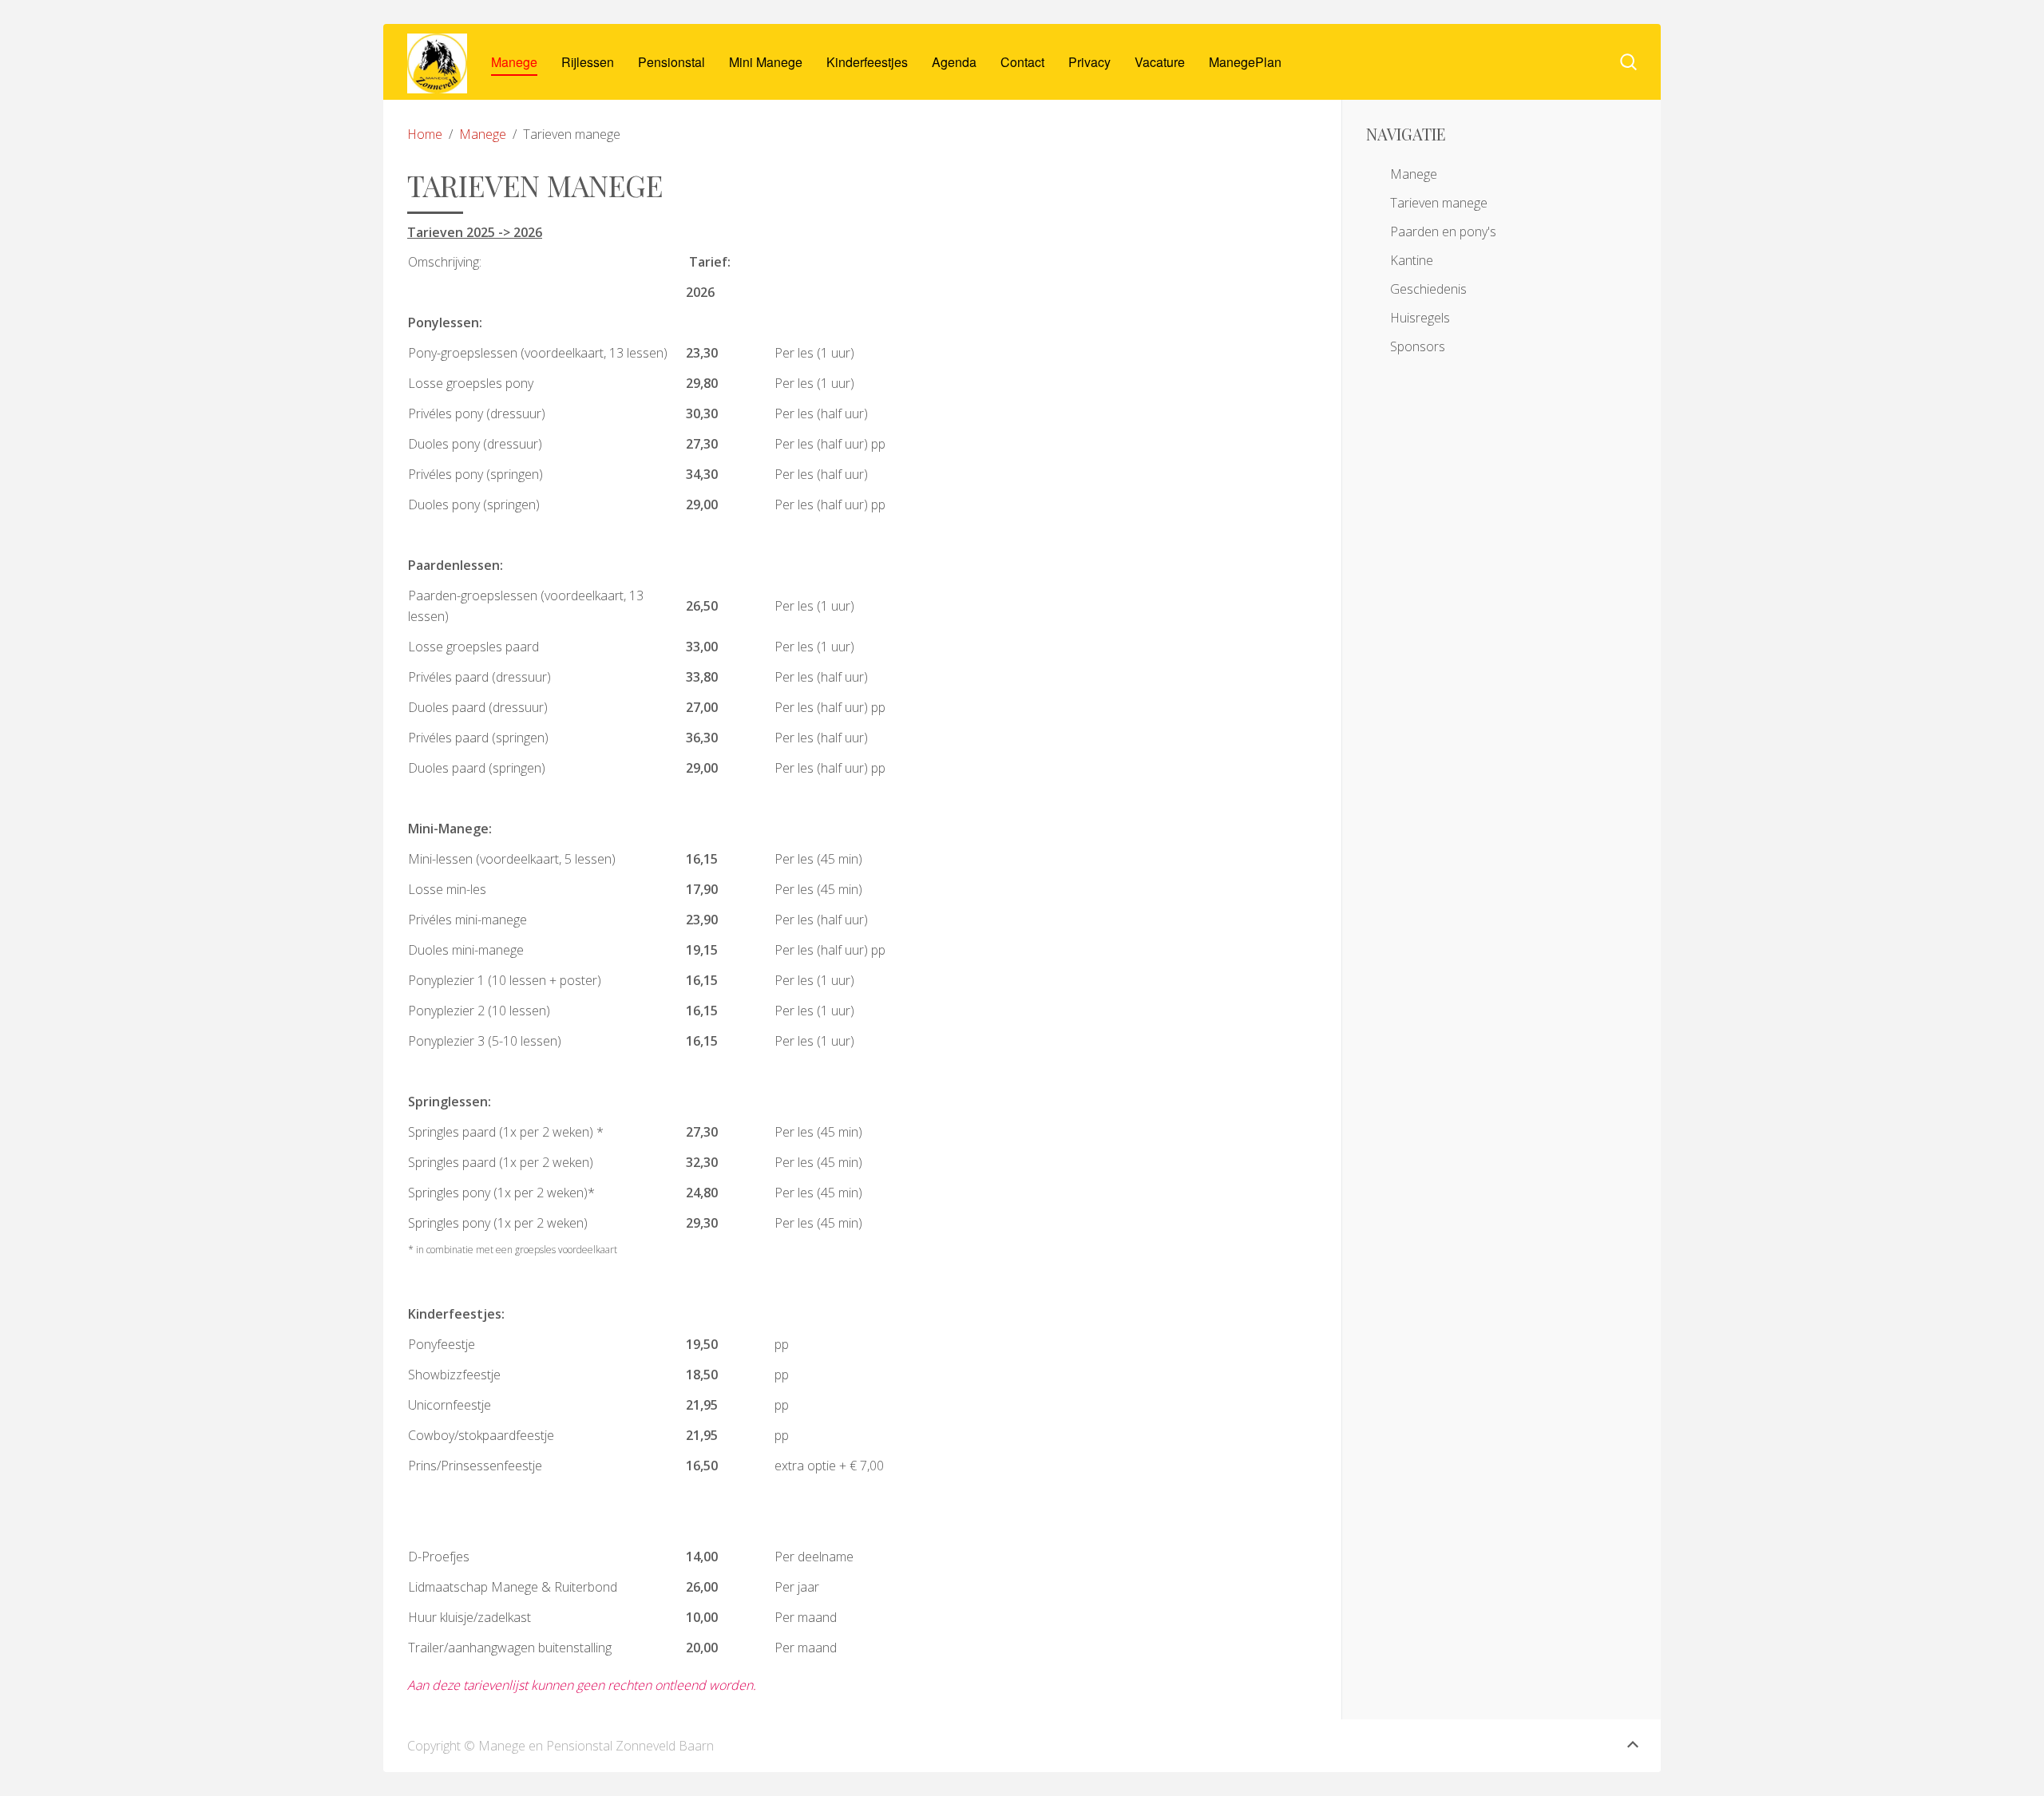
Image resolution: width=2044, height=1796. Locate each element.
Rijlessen (588, 62)
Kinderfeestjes (867, 62)
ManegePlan (1245, 62)
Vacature (1160, 62)
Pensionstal (671, 62)
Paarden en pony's (1443, 231)
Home (425, 134)
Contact (1022, 62)
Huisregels (1420, 318)
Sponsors (1418, 346)
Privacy (1089, 62)
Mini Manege (766, 62)
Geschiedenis (1428, 289)
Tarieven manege (1439, 203)
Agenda (954, 62)
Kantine (1412, 260)
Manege (514, 62)
